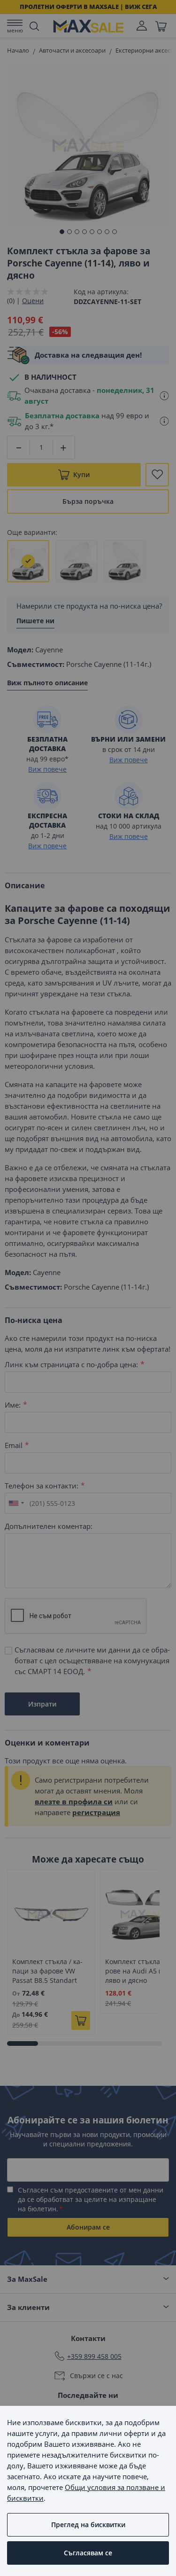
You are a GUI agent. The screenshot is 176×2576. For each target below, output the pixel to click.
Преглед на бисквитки (88, 2525)
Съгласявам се (88, 2553)
